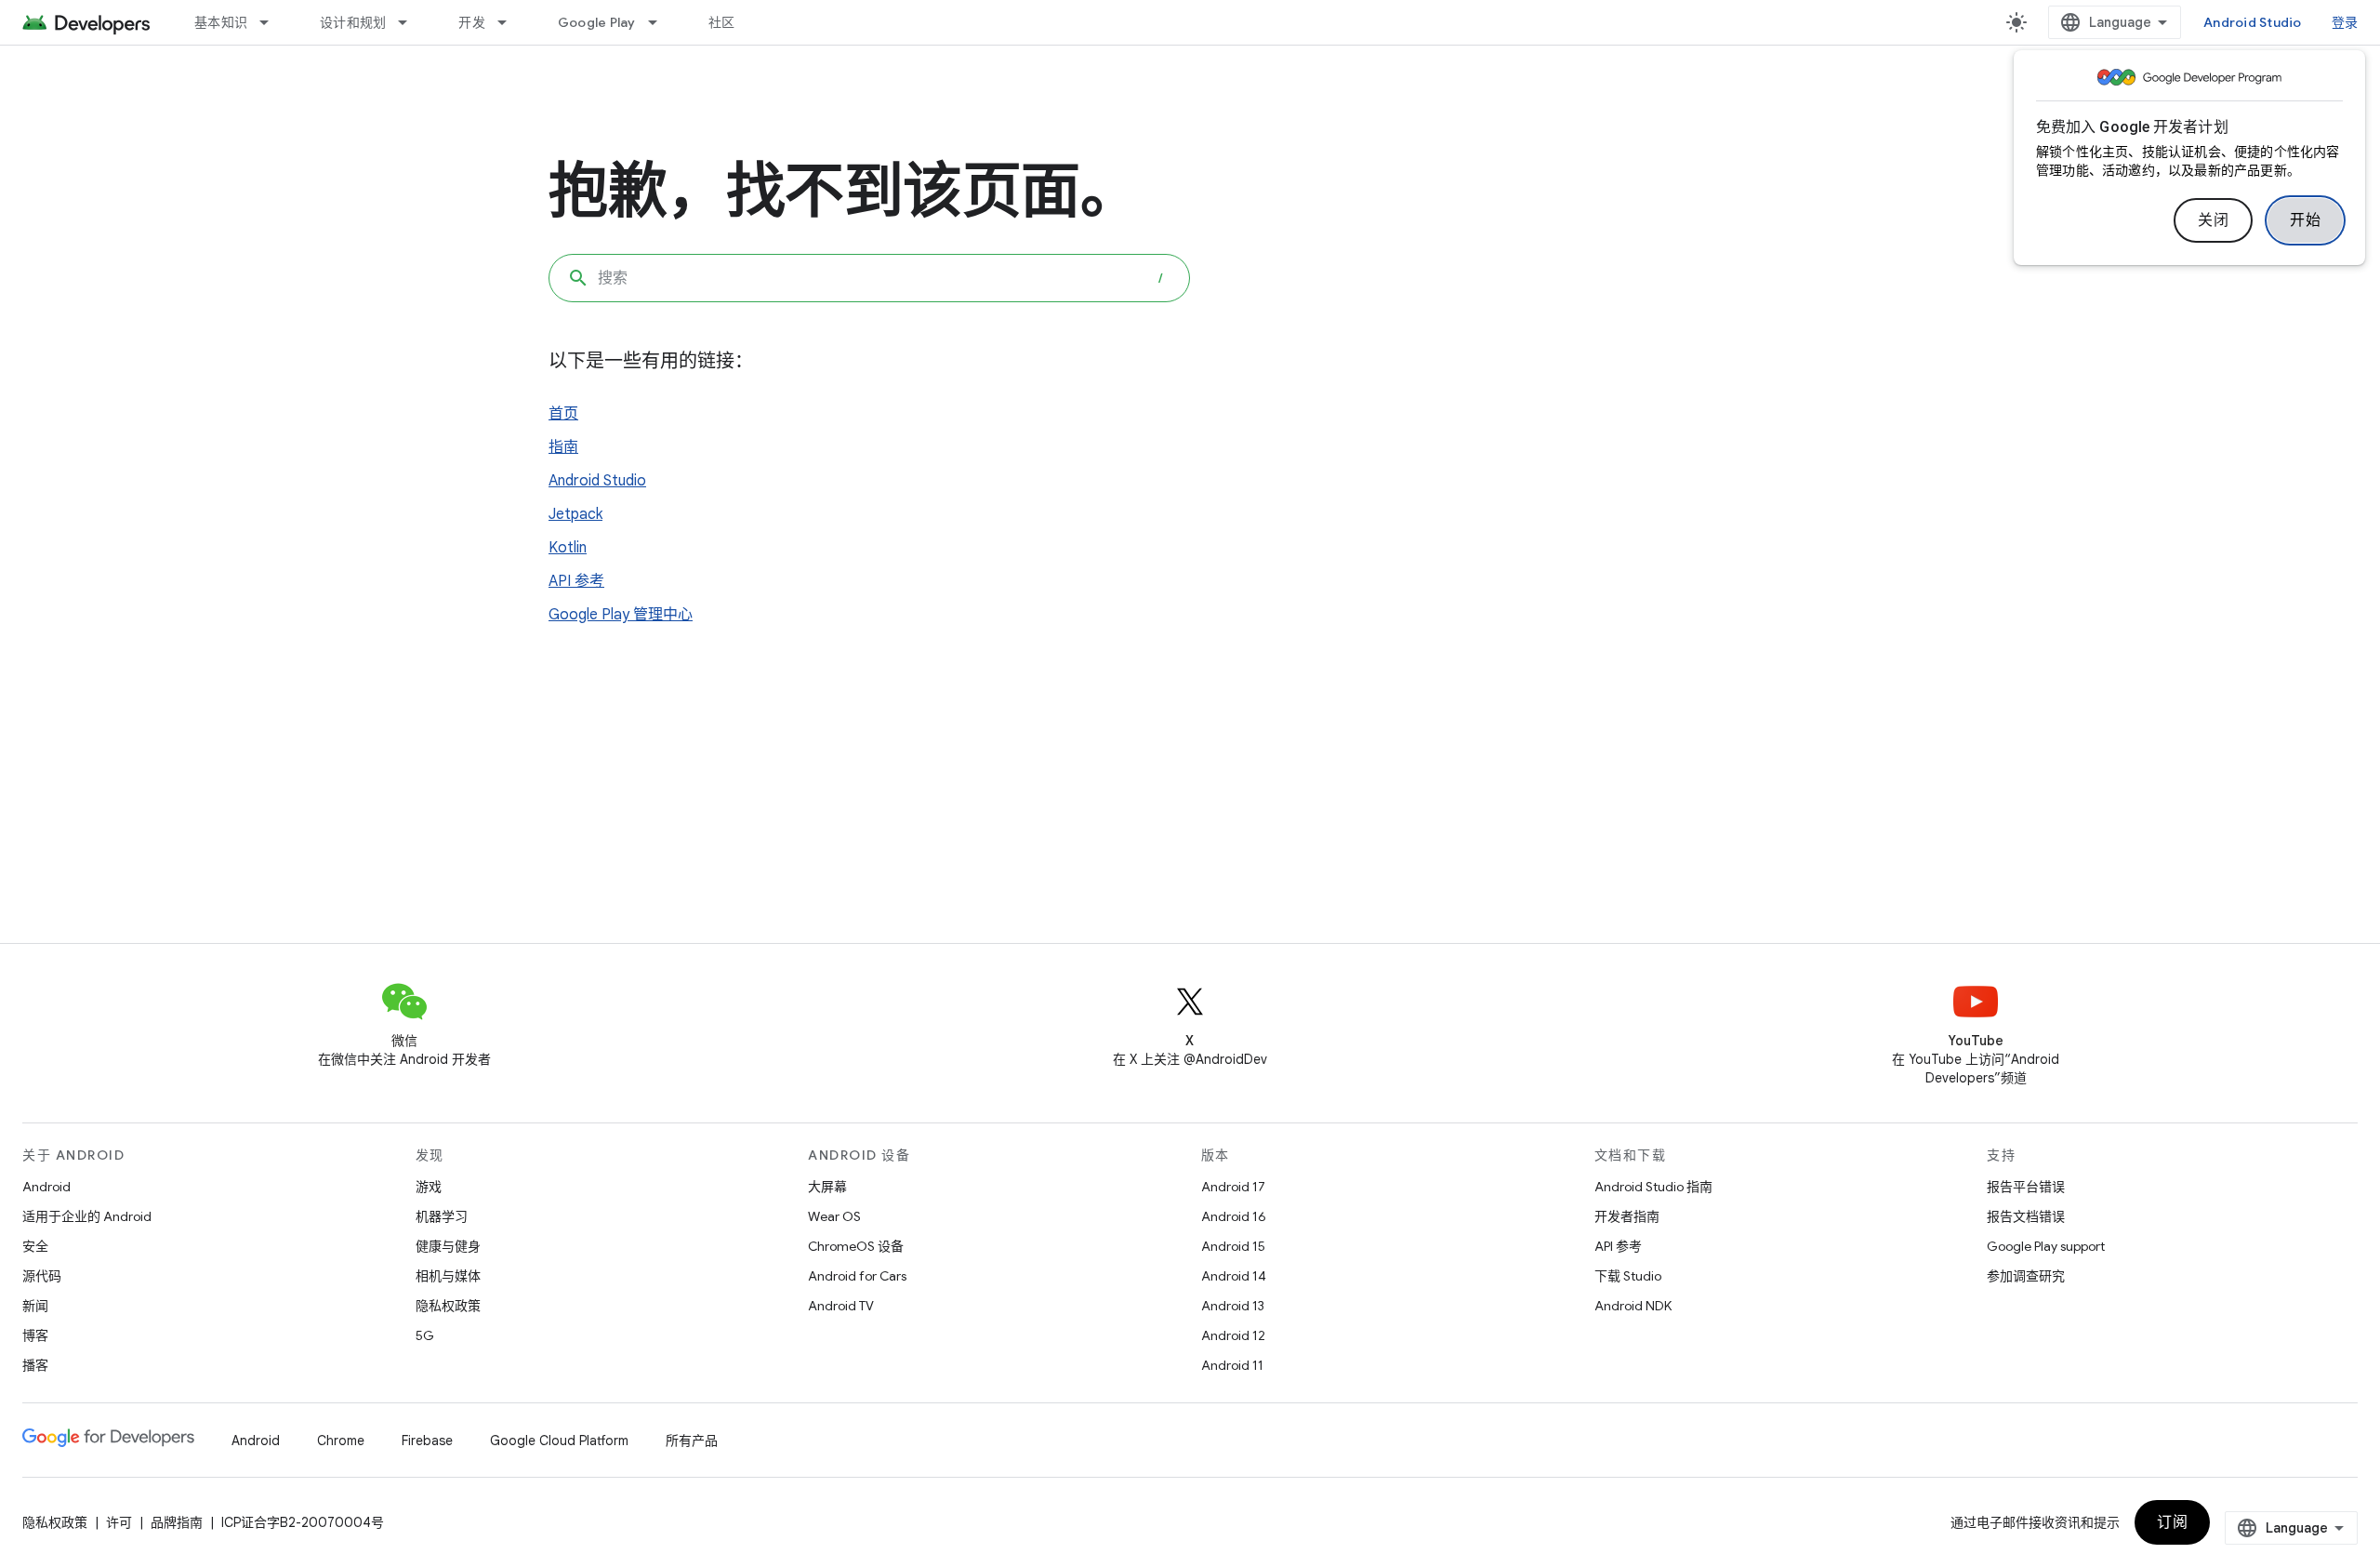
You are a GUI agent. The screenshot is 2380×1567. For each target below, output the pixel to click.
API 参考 (576, 581)
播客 (35, 1365)
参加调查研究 (2026, 1276)
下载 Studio (1628, 1276)
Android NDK (1633, 1306)
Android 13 (1233, 1306)
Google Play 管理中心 (621, 615)
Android (46, 1187)
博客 (35, 1335)
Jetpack (575, 514)
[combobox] (869, 278)
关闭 (2213, 220)
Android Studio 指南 (1653, 1187)
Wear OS (834, 1216)
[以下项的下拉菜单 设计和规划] (411, 22)
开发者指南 (1627, 1216)
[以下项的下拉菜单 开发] (510, 22)
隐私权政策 (448, 1306)
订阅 (2172, 1522)
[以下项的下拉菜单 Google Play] (661, 22)
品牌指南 (177, 1522)
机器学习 (442, 1216)
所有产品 (692, 1441)
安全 (35, 1246)
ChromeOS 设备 (856, 1246)
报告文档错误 (2026, 1216)
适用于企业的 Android (87, 1216)
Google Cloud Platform (559, 1441)
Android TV (841, 1306)
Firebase (427, 1441)
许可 (119, 1522)
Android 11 (1232, 1365)
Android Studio (2253, 22)
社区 (722, 22)
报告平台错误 (2026, 1187)
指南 (563, 447)
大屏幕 (827, 1187)
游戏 (429, 1187)
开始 (2305, 220)
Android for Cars (857, 1276)
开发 (472, 22)
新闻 (35, 1306)
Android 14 (1234, 1276)
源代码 (42, 1276)
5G (425, 1335)
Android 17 (1233, 1187)
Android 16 (1234, 1216)
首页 (563, 414)
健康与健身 (448, 1246)
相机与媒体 (448, 1276)
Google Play (597, 22)
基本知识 (221, 22)
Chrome (341, 1441)
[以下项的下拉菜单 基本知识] (272, 22)
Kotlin (568, 548)
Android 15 (1233, 1246)
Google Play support (2046, 1246)
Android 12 (1233, 1335)
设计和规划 (353, 22)
